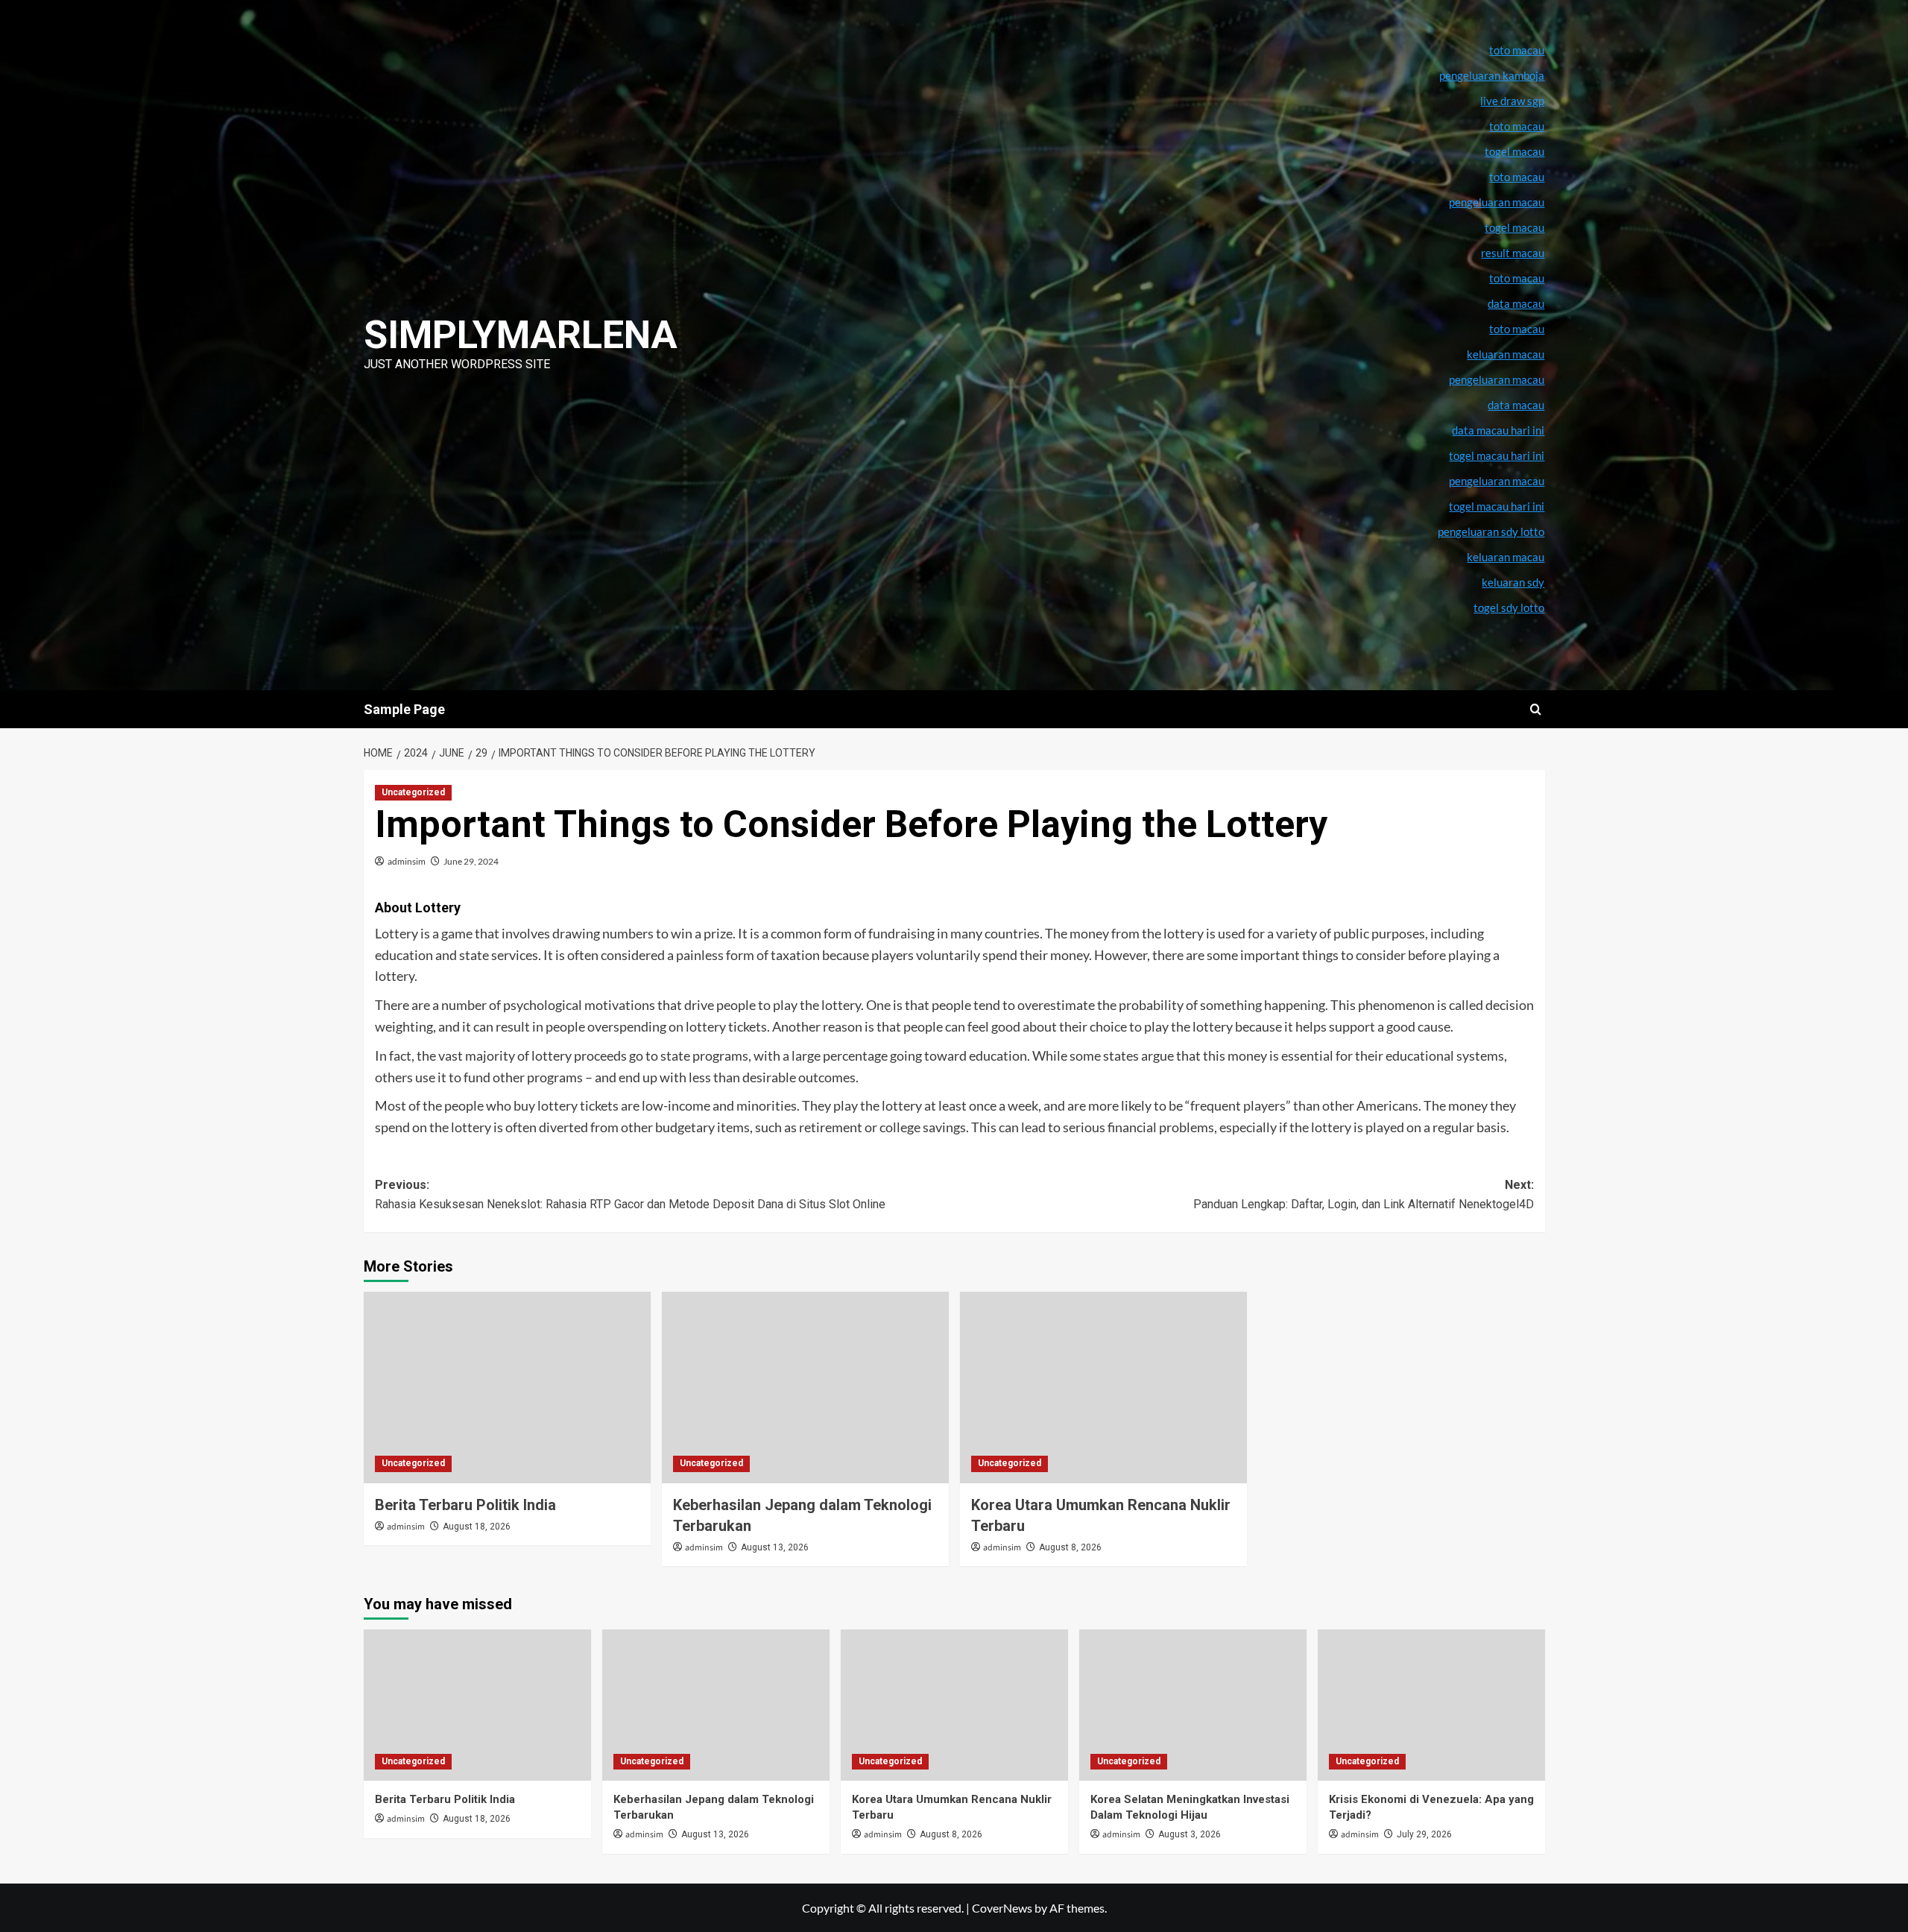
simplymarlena (521, 335)
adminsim (407, 861)
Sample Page (404, 709)
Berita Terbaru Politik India (465, 1505)
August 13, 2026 (775, 1547)
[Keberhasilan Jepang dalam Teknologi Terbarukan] (805, 1388)
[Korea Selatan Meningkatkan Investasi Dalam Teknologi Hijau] (1193, 1705)
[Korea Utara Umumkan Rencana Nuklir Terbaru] (1103, 1388)
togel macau (1514, 227)
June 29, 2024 (471, 861)
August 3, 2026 (1190, 1834)
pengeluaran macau (1497, 379)
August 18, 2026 (477, 1527)
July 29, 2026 (1424, 1834)
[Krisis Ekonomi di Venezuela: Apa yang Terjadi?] (1431, 1705)
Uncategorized (413, 792)
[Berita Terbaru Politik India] (507, 1388)
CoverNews (1002, 1908)
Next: (1364, 1194)
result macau (1513, 253)
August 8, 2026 (1070, 1547)
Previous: (630, 1194)
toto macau (1517, 329)
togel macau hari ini (1497, 506)
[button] (1536, 709)
